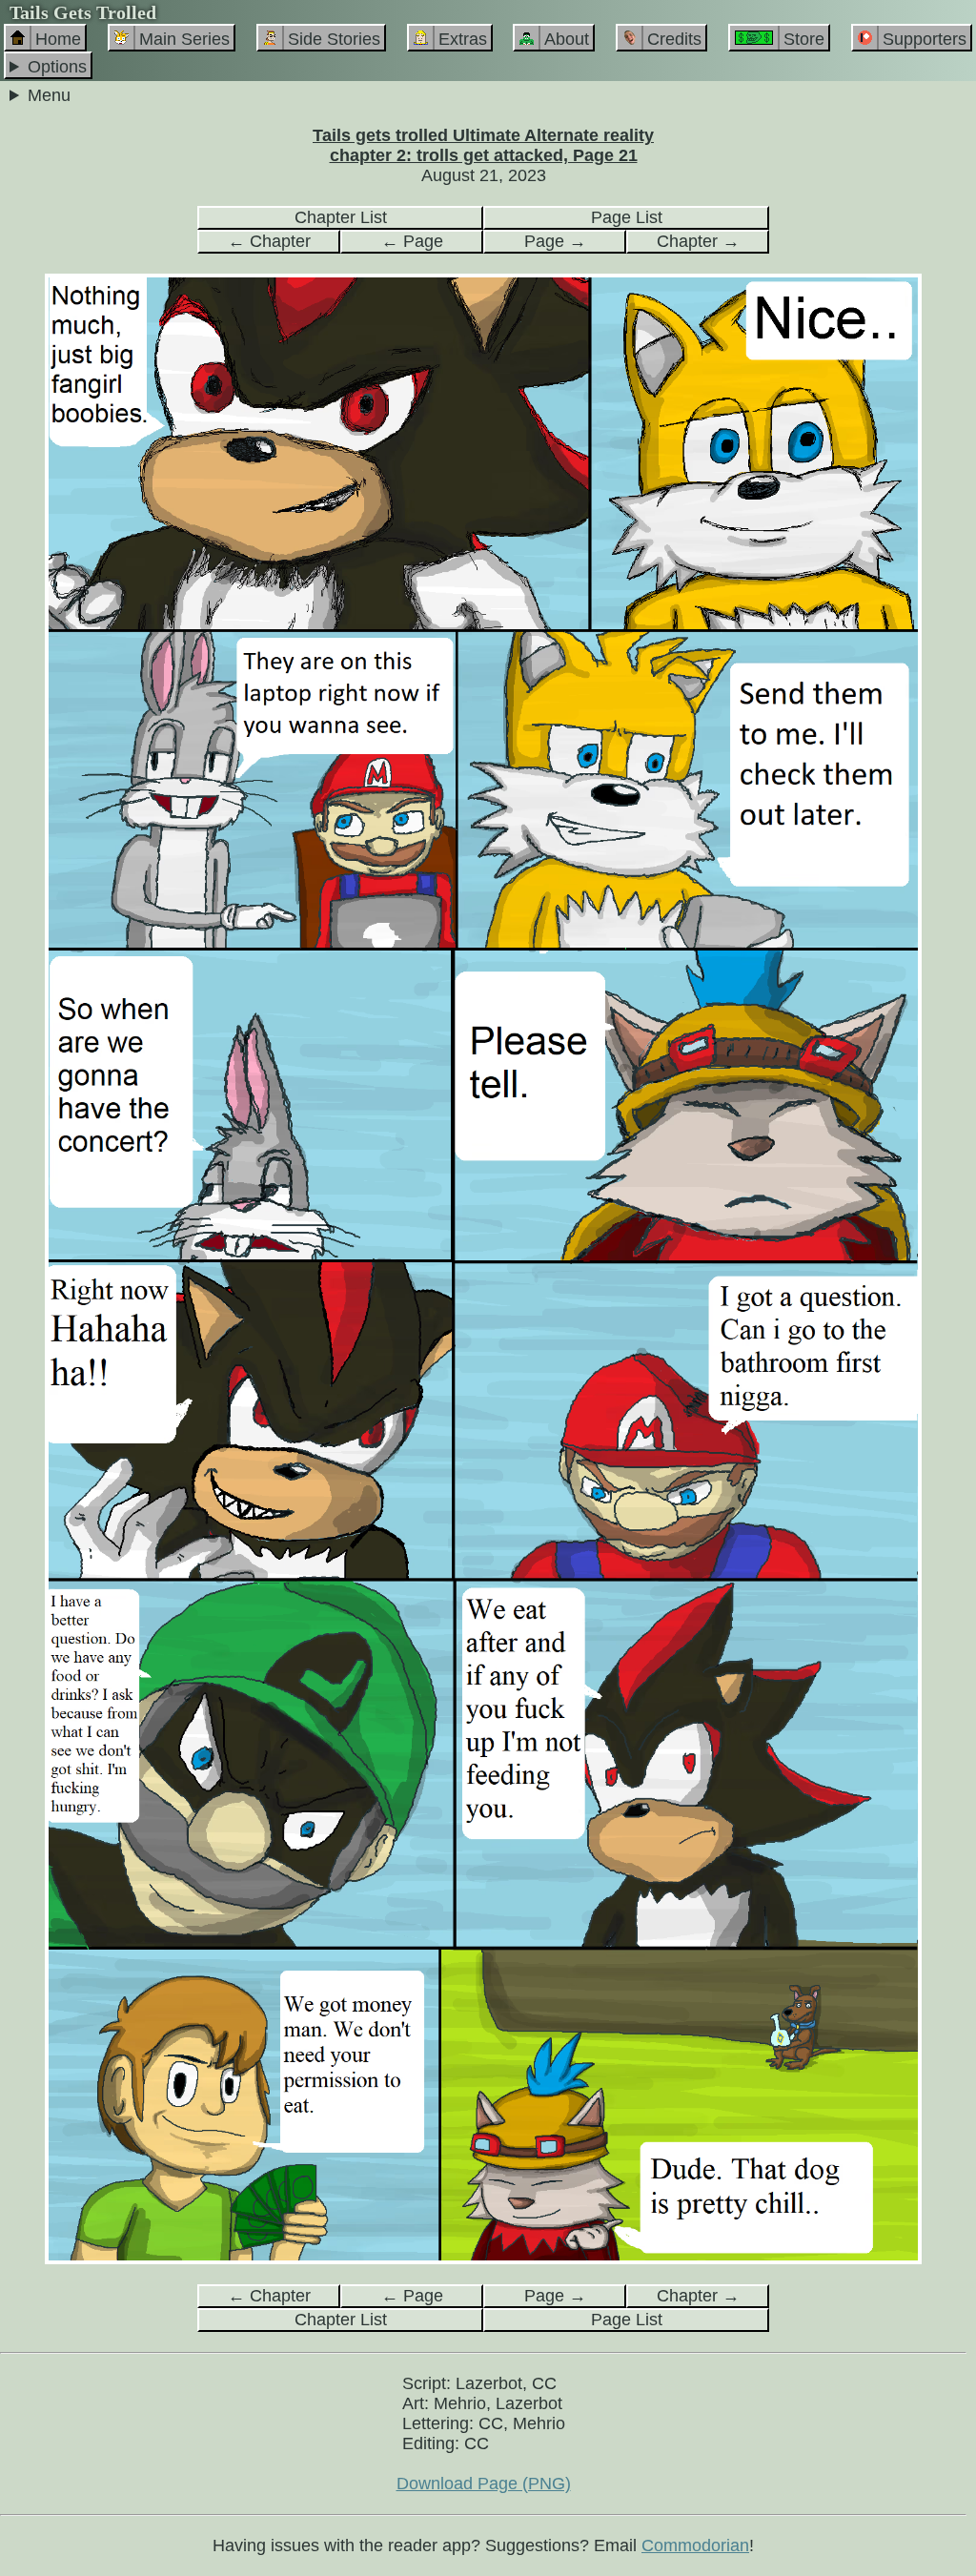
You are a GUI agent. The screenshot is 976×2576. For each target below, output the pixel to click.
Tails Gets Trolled (83, 12)
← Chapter (269, 241)
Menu (49, 95)
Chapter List (341, 217)
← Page (412, 241)
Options (57, 67)
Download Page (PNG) (484, 2484)
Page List (627, 217)
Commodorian (695, 2545)
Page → (555, 241)
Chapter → (698, 241)
